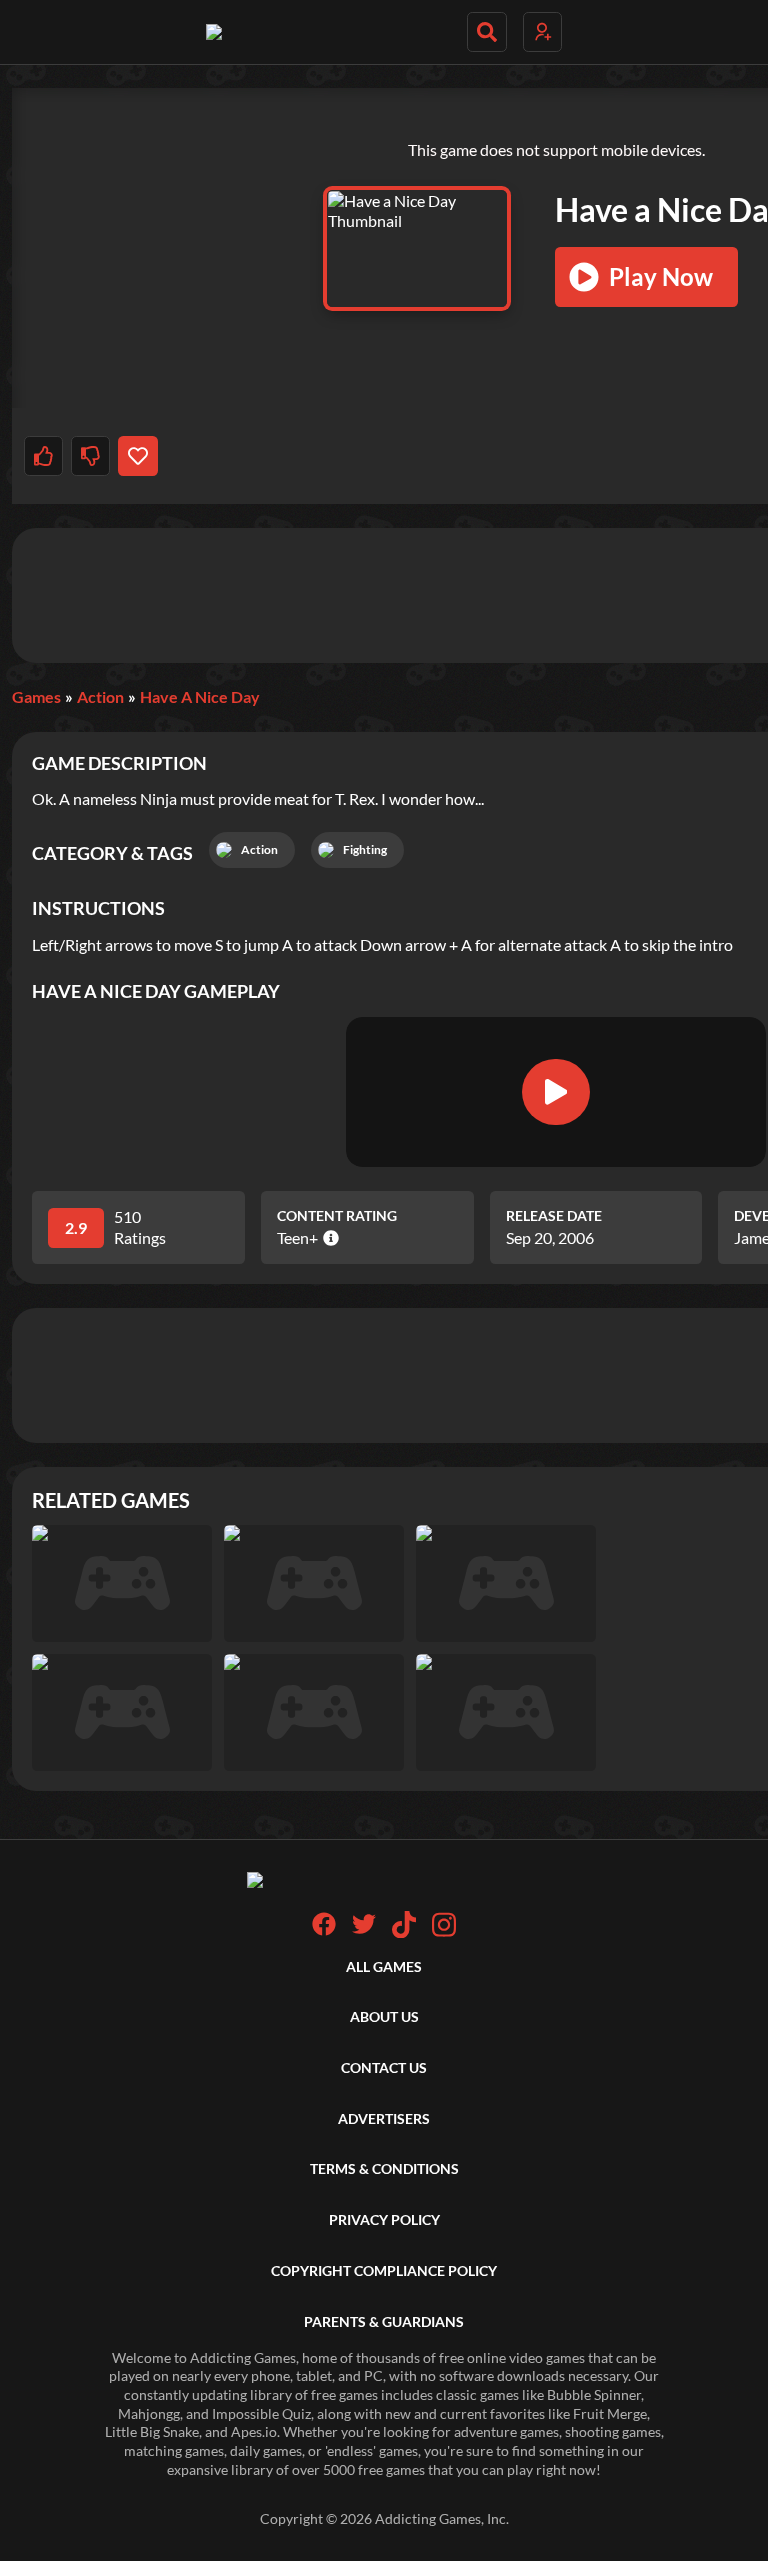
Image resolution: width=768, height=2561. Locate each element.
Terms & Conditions (384, 2168)
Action (100, 696)
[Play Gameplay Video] (556, 1092)
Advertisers (384, 2118)
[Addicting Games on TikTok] (404, 1932)
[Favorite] (137, 456)
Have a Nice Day (200, 696)
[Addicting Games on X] (364, 1930)
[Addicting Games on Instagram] (444, 1932)
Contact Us (384, 2067)
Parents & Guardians (384, 2321)
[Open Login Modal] (542, 32)
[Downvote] (90, 456)
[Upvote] (43, 456)
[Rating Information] (328, 1238)
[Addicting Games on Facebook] (324, 1930)
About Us (384, 2016)
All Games (384, 1966)
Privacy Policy (384, 2219)
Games (36, 696)
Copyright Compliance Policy (384, 2270)
